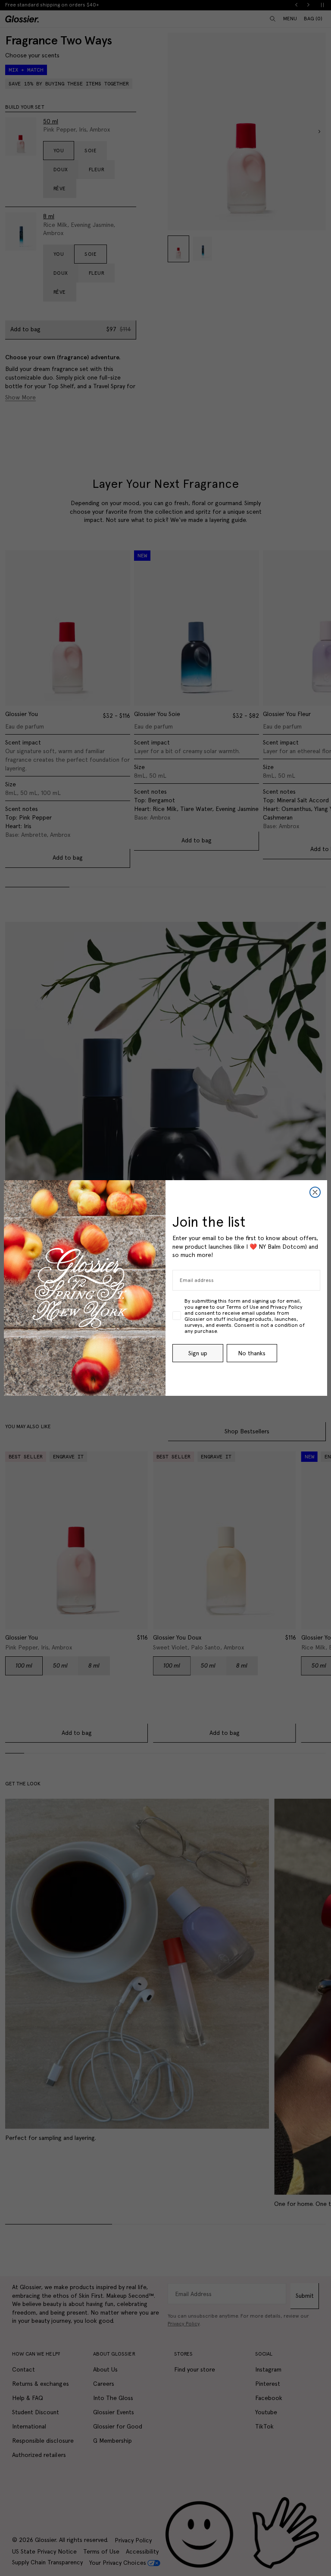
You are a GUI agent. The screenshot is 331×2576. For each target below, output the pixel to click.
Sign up (198, 1353)
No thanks (252, 1353)
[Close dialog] (315, 1192)
